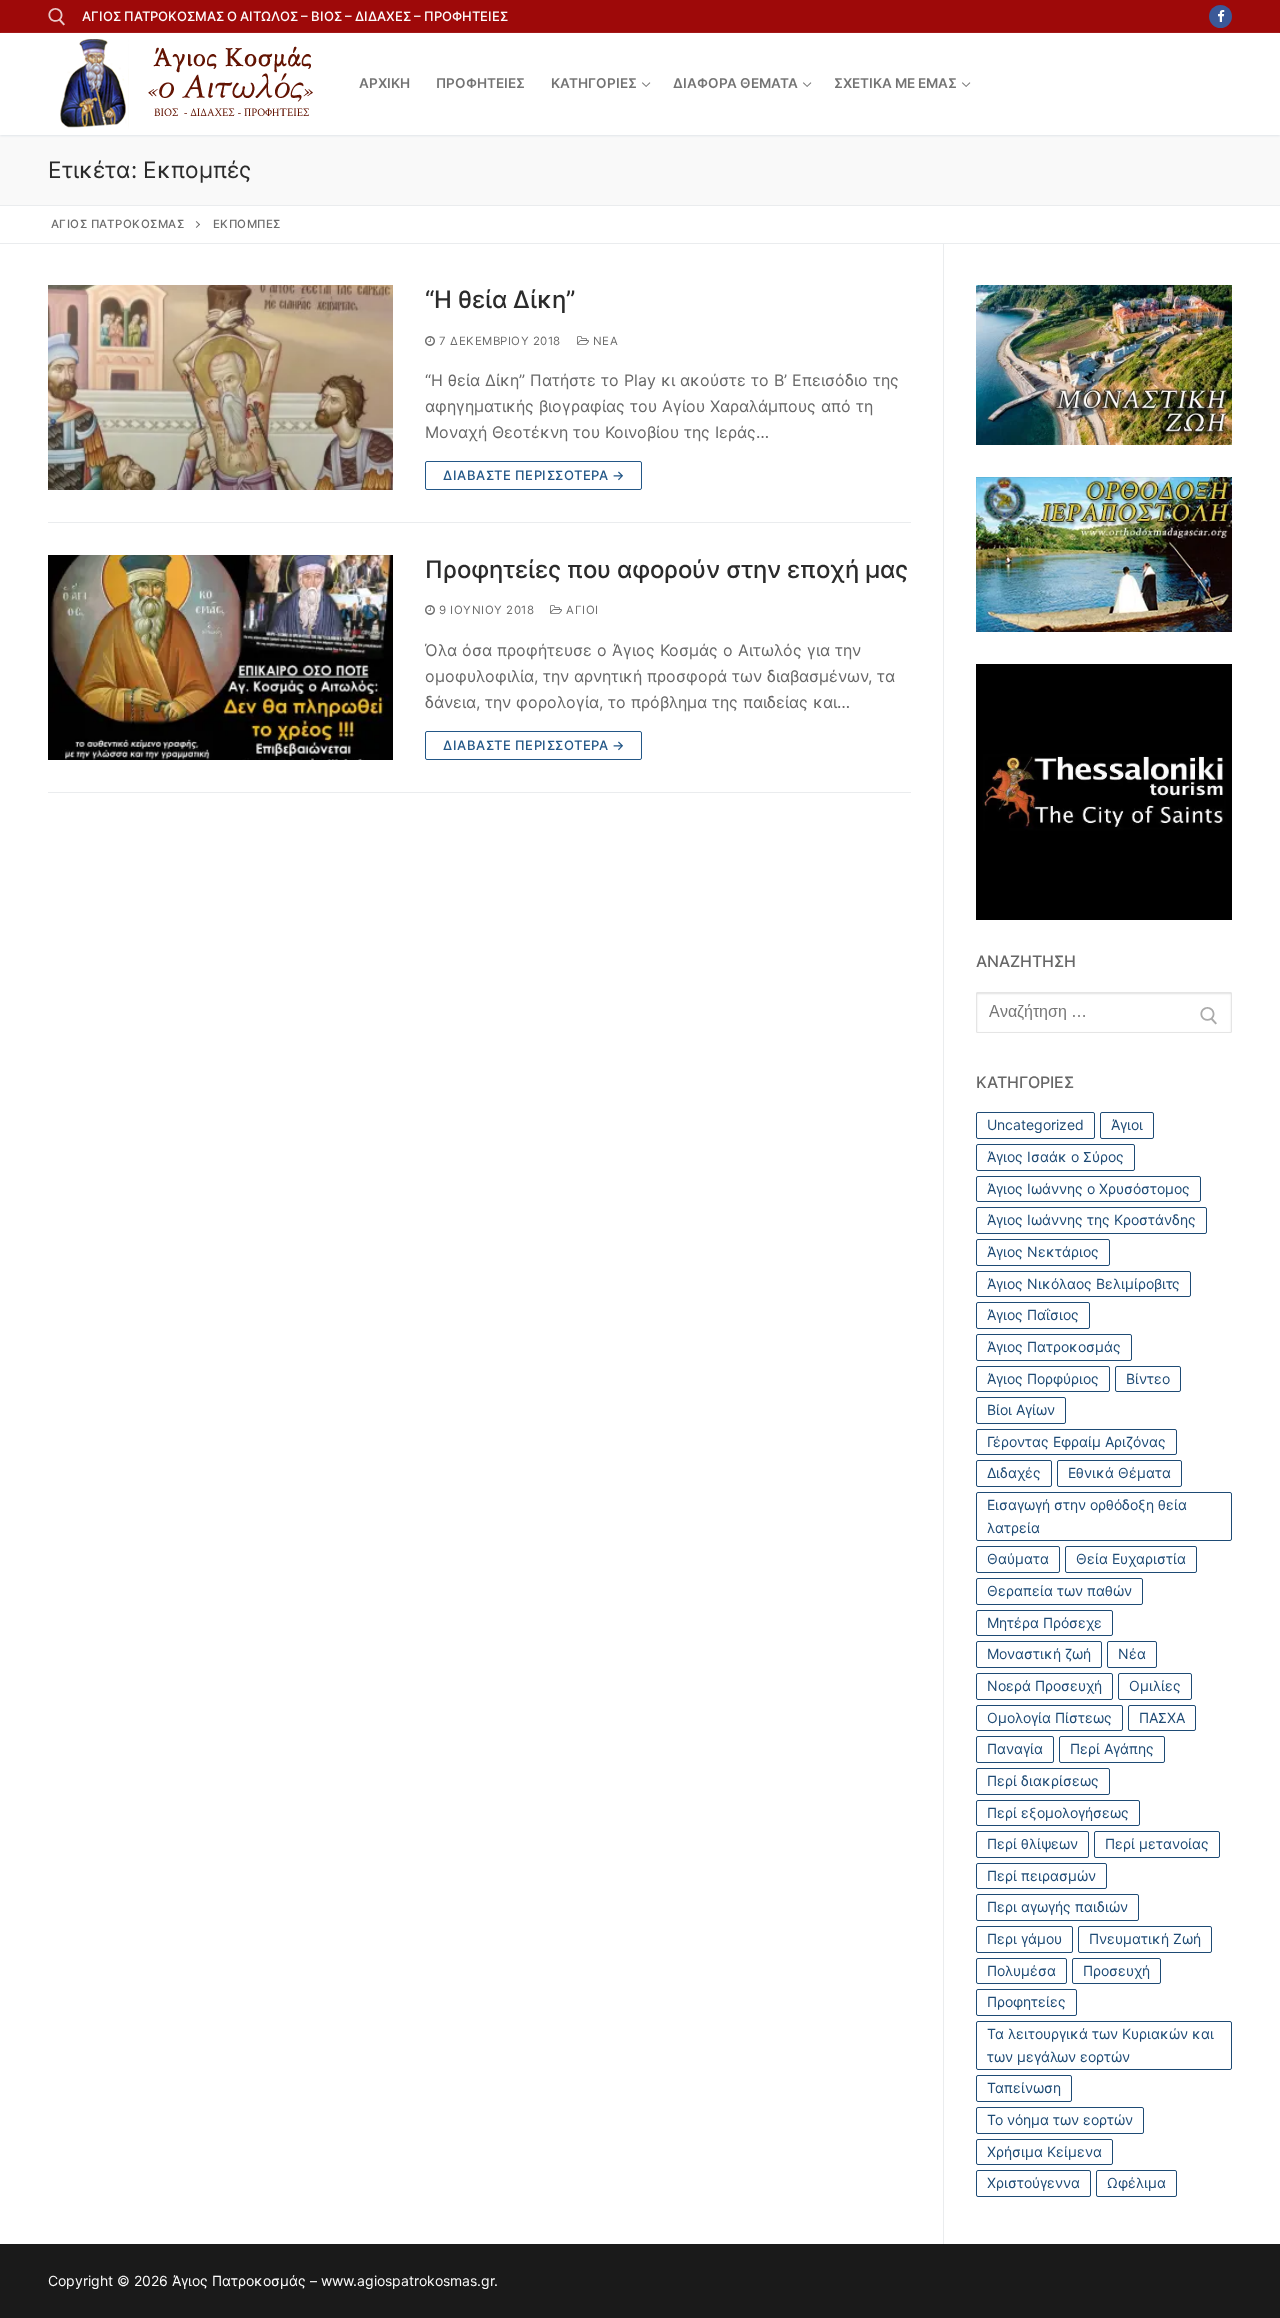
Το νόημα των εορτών (1060, 2119)
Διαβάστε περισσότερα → (533, 475)
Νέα (603, 341)
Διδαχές (1014, 1472)
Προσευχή (1116, 1970)
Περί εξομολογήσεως (1058, 1812)
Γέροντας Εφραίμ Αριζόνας (1076, 1441)
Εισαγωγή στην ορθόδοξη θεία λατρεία (1087, 1516)
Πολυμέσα (1021, 1970)
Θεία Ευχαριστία (1131, 1558)
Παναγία (1015, 1748)
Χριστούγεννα (1033, 2182)
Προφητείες (1026, 2001)
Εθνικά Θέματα (1119, 1472)
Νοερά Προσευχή (1044, 1685)
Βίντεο (1148, 1378)
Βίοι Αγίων (1021, 1409)
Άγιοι (581, 610)
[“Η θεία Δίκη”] (220, 387)
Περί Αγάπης (1112, 1748)
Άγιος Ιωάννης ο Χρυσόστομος (1088, 1188)
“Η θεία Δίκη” (500, 299)
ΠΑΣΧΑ (1162, 1717)
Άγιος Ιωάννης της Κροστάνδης (1091, 1219)
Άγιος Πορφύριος (1043, 1378)
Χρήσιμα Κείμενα (1044, 2151)
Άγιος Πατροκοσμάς (1054, 1346)
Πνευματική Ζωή (1145, 1938)
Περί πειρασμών (1041, 1875)
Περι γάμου (1024, 1938)
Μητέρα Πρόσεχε (1044, 1622)
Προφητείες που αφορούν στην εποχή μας (666, 569)
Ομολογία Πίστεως (1049, 1717)
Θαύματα (1018, 1558)
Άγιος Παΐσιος (1033, 1314)
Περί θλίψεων (1032, 1843)
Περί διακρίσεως (1043, 1780)
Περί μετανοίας (1157, 1843)
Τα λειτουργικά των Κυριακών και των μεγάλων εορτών (1100, 2045)
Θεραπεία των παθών (1059, 1590)
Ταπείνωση (1024, 2087)
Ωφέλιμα (1136, 2182)
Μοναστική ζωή (1039, 1653)
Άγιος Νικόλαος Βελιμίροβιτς (1083, 1283)
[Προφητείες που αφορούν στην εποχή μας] (220, 657)
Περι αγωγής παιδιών (1057, 1906)
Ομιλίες (1155, 1685)
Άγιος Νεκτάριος (1043, 1251)
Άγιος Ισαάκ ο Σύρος (1055, 1156)
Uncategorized (1035, 1124)
